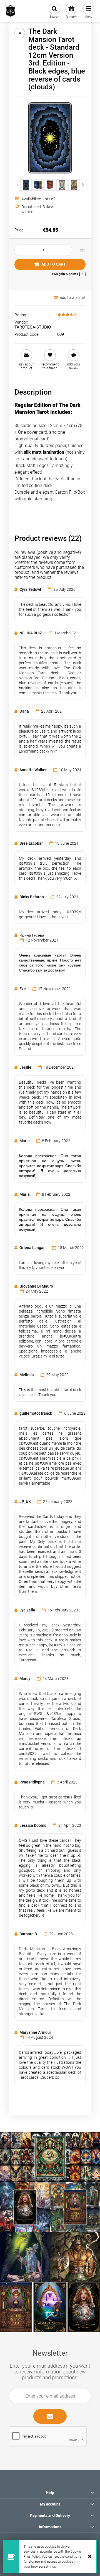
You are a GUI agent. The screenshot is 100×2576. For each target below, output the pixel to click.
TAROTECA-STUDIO (33, 327)
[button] (26, 360)
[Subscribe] (50, 2416)
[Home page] (11, 11)
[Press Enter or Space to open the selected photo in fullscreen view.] (50, 138)
